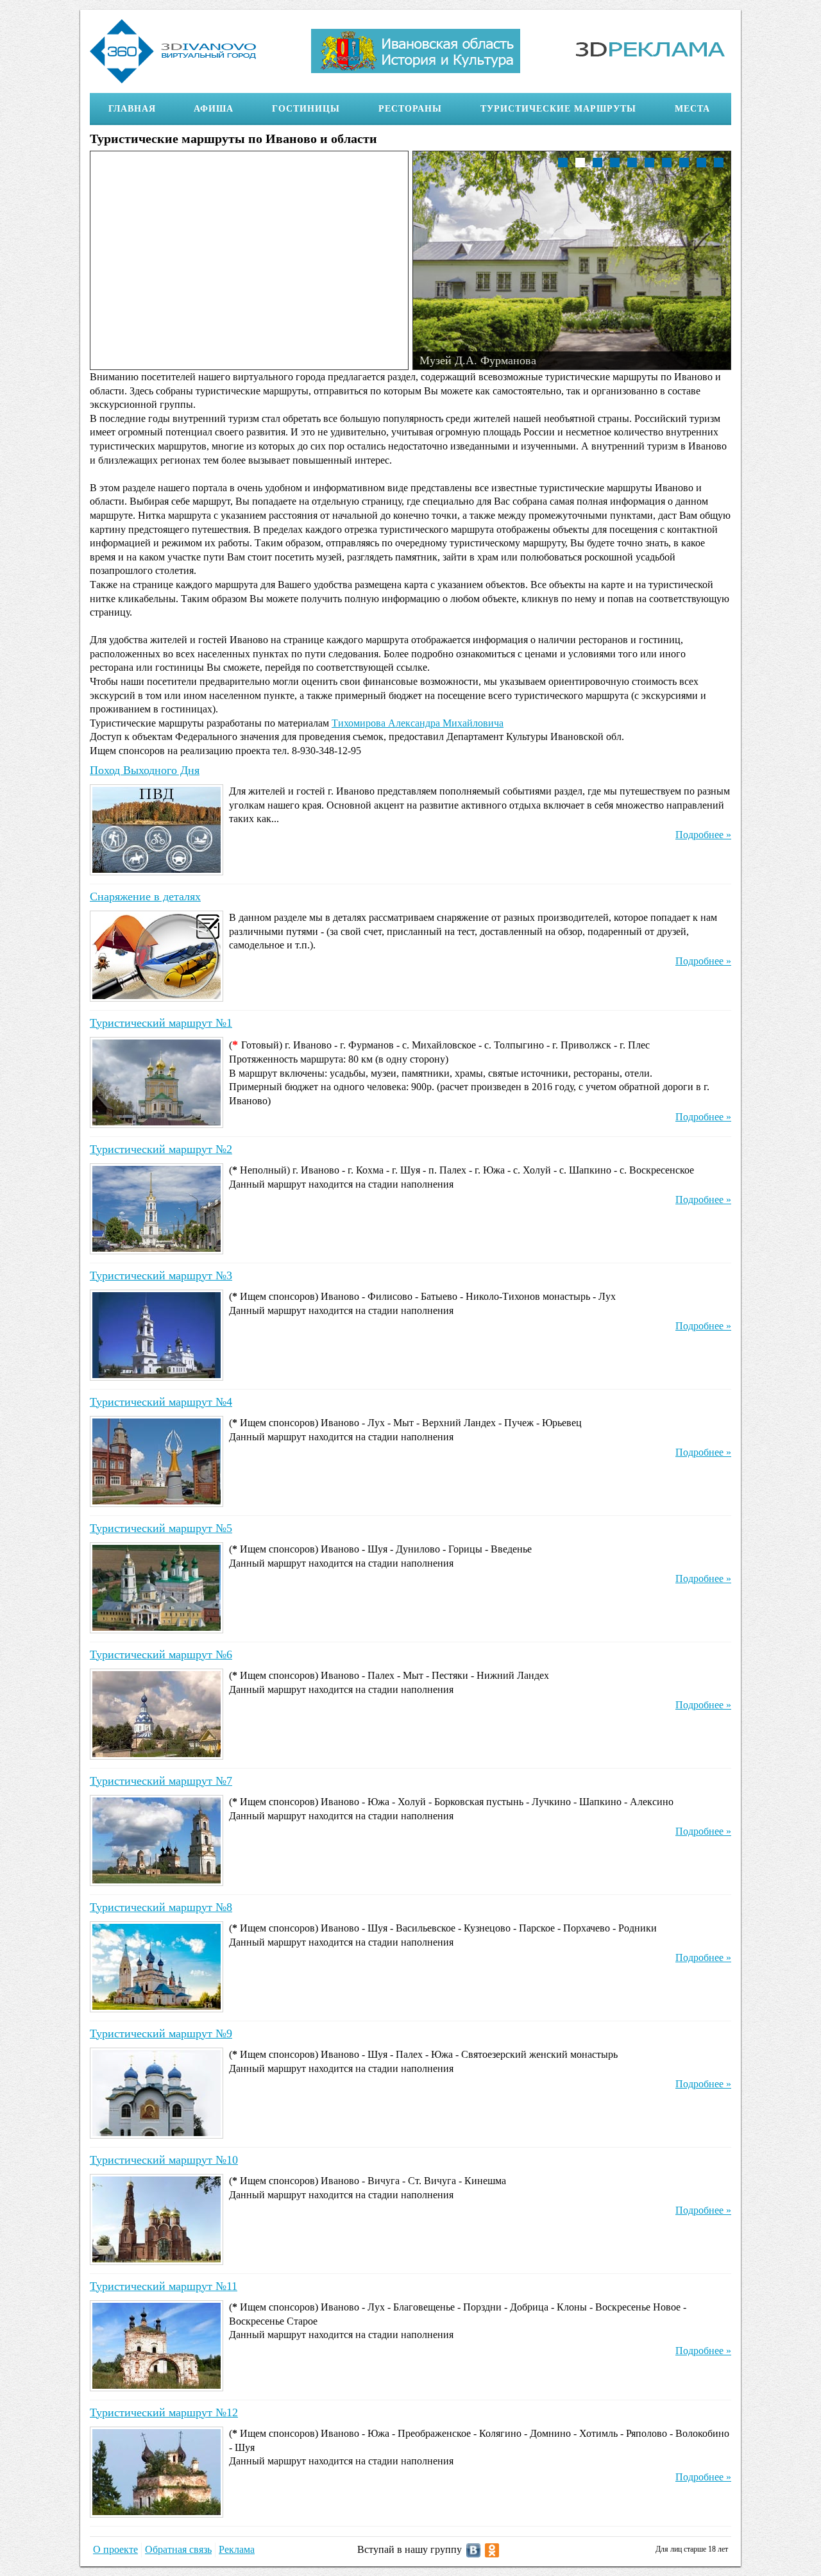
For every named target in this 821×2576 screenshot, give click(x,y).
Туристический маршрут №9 (161, 2033)
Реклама (237, 2549)
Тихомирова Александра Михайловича (418, 723)
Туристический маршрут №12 (164, 2412)
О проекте (115, 2549)
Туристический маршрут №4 (161, 1402)
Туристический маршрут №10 (164, 2160)
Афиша (214, 109)
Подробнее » (703, 835)
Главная (132, 109)
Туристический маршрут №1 (161, 1023)
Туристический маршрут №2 (161, 1149)
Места (692, 109)
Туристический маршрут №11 (164, 2286)
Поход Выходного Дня (145, 770)
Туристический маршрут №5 (161, 1528)
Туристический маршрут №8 (161, 1907)
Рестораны (410, 109)
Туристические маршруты (558, 109)
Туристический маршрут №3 (161, 1275)
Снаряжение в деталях (145, 897)
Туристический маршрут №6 (161, 1654)
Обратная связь (178, 2549)
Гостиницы (306, 109)
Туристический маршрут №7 (161, 1781)
